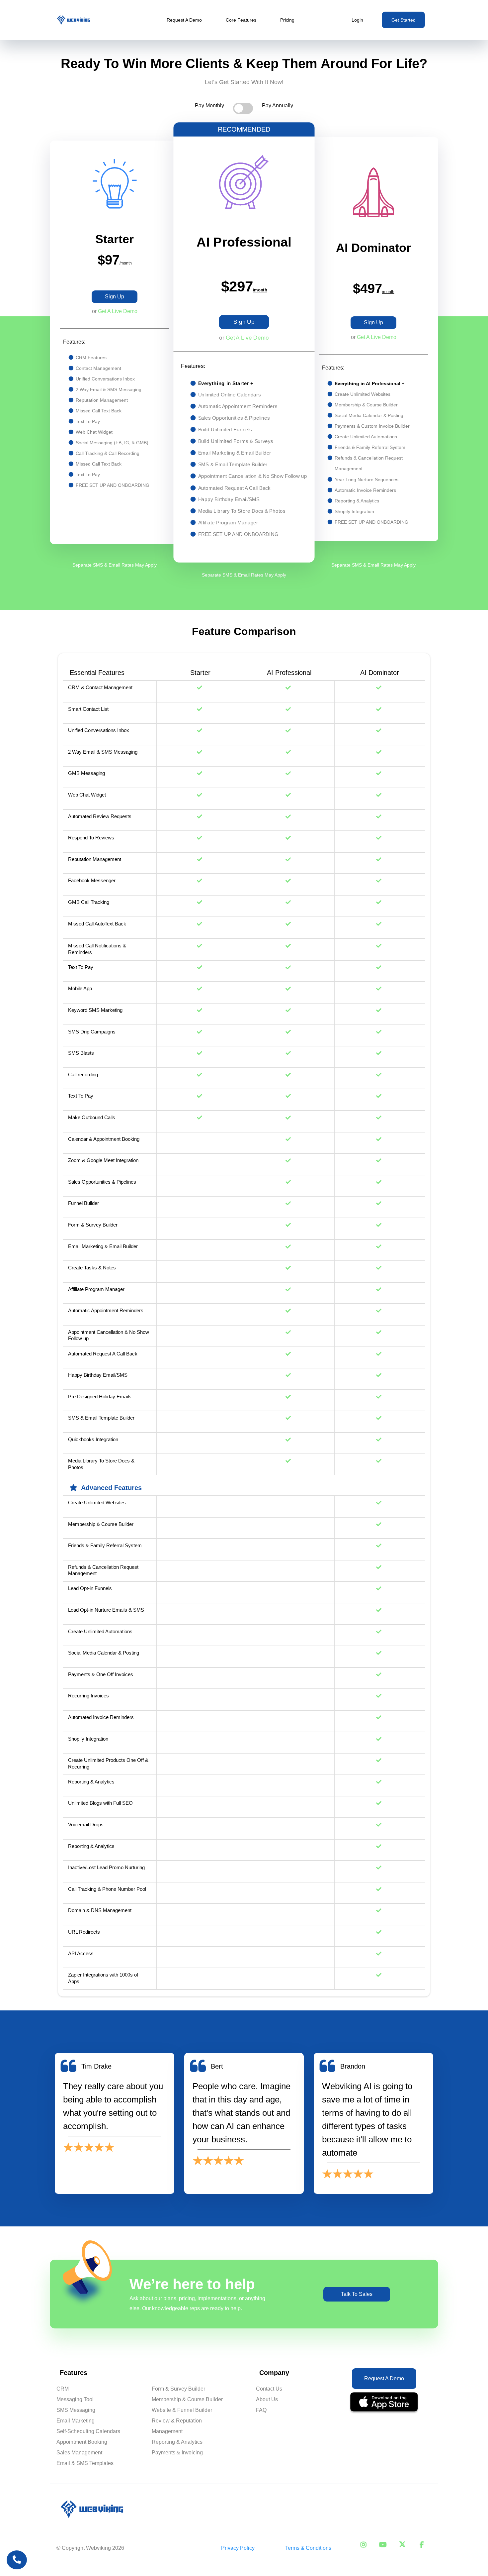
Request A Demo (184, 20)
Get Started (404, 20)
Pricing (287, 20)
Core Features (241, 20)
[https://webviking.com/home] (74, 20)
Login (357, 20)
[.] (17, 2560)
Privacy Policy (238, 2548)
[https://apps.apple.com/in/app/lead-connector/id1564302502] (384, 2403)
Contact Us (269, 2389)
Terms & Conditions (308, 2548)
